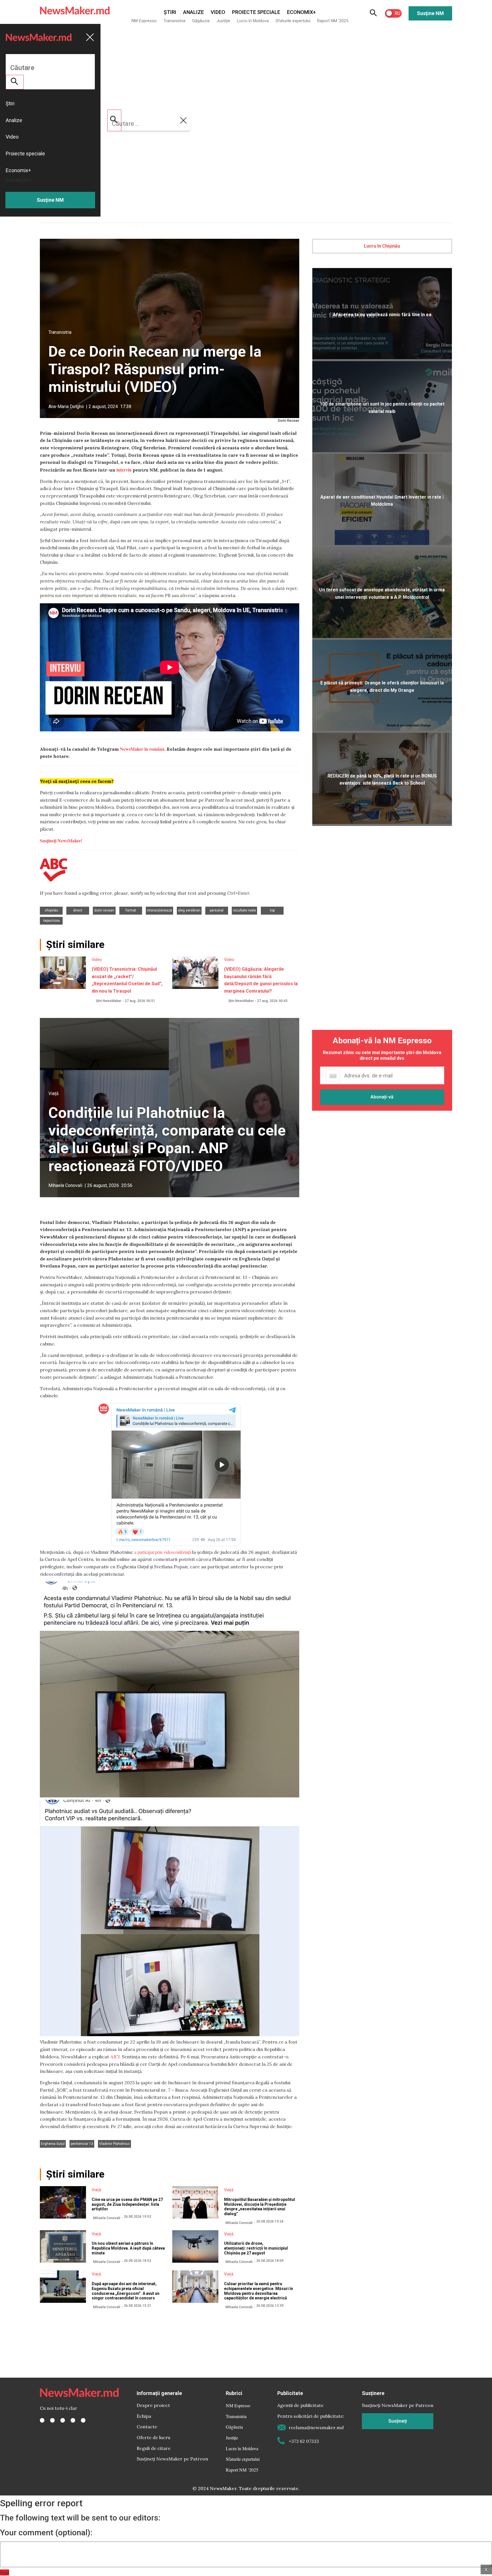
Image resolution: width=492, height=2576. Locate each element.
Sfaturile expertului (293, 21)
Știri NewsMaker (109, 1001)
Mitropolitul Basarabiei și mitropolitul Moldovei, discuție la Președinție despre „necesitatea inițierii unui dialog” (260, 2207)
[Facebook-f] (42, 2420)
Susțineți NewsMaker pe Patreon (172, 2459)
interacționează (159, 910)
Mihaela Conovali (65, 1185)
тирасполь (51, 921)
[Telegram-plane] (83, 2420)
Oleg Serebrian (189, 910)
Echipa (144, 2416)
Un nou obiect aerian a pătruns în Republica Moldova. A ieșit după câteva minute (128, 2248)
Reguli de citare (154, 2448)
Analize (193, 12)
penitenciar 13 (82, 2144)
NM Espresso (144, 21)
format (131, 910)
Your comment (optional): (46, 2533)
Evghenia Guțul (53, 2144)
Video (218, 12)
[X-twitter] (52, 2420)
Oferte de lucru (153, 2437)
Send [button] (5, 2572)
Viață (54, 1093)
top (272, 910)
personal (217, 910)
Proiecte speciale (256, 12)
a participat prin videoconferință (163, 1552)
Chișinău (51, 910)
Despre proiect (153, 2405)
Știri (170, 12)
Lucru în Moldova (253, 21)
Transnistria (174, 21)
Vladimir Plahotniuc (114, 2144)
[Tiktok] (73, 2420)
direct (78, 910)
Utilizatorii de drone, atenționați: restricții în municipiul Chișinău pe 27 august (256, 2248)
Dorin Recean (104, 910)
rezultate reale (244, 910)
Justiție (223, 21)
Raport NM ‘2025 (333, 21)
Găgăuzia (201, 21)
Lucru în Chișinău (382, 246)
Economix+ (301, 12)
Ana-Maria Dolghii (66, 407)
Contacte (147, 2427)
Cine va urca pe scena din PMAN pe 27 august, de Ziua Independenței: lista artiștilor (127, 2204)
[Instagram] (63, 2420)
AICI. (115, 2057)
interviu (124, 470)
